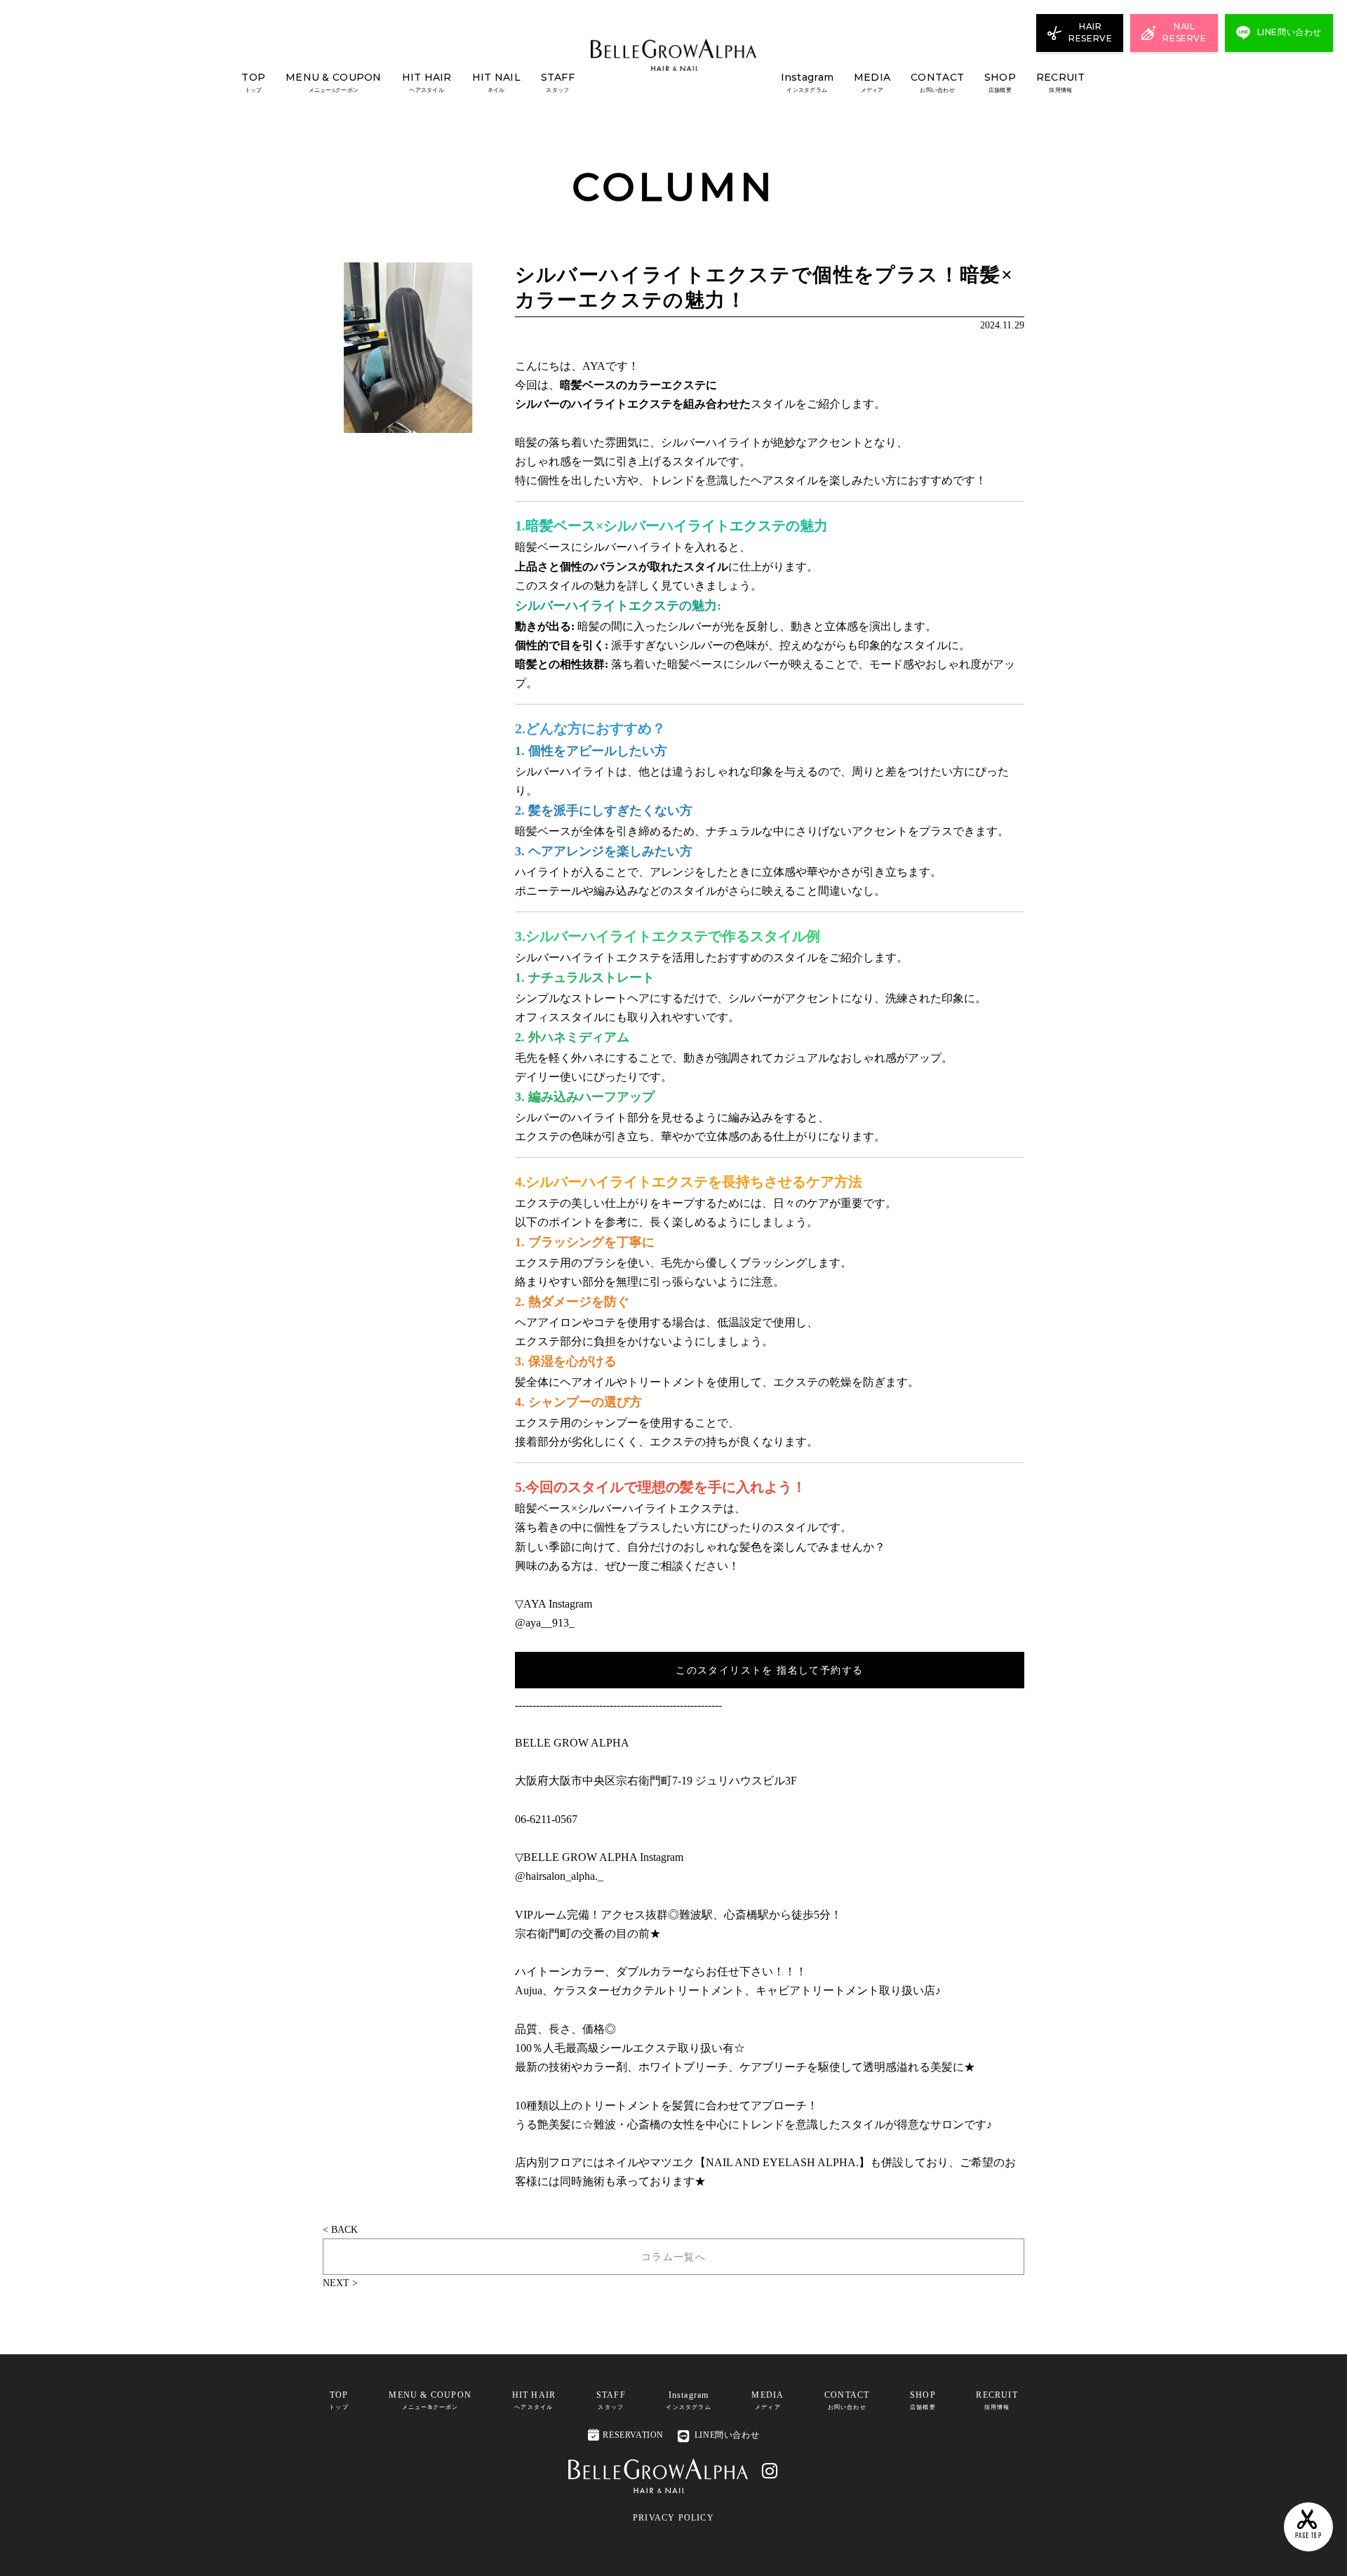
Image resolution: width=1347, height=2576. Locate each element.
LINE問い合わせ (727, 2435)
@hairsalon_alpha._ (559, 1876)
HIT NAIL (496, 82)
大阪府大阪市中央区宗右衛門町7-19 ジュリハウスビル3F (656, 1781)
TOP (253, 82)
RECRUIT (1061, 82)
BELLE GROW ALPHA (572, 1743)
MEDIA (872, 82)
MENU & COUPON (334, 82)
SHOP (1000, 82)
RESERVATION (626, 2435)
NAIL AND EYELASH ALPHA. (782, 2162)
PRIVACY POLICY (673, 2518)
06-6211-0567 (546, 1819)
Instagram (807, 82)
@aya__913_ (545, 1623)
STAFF (558, 82)
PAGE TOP (1308, 2526)
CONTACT (937, 82)
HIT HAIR (427, 82)
